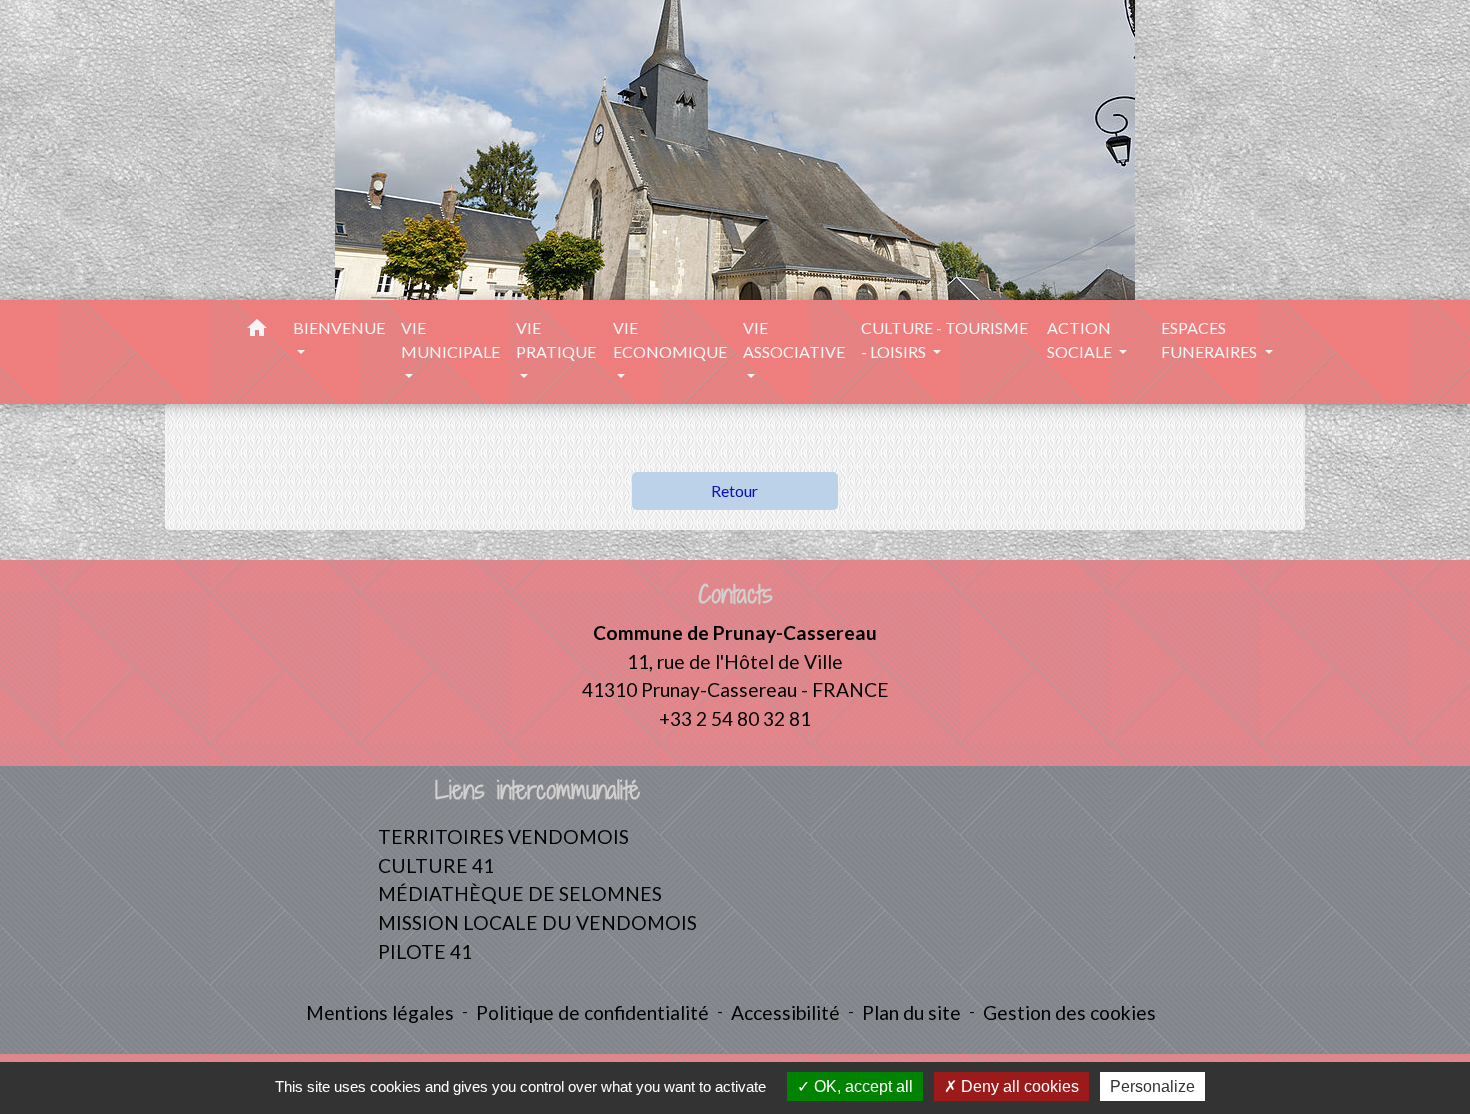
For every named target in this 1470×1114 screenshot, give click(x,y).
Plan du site (911, 1012)
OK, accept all (861, 1086)
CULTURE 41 (436, 865)
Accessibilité (785, 1012)
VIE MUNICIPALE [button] (450, 339)
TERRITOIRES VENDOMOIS (503, 836)
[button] (257, 331)
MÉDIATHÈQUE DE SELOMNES (520, 893)
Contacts (735, 594)
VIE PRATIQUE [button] (556, 339)
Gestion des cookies (1069, 1012)
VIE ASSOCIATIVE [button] (794, 339)
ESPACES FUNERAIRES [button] (1210, 339)
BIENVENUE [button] (339, 327)
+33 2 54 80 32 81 (735, 718)
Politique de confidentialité (592, 1012)
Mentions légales (380, 1012)
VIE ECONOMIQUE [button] (670, 339)
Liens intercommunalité (537, 790)
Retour (734, 490)
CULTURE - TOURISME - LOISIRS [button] (944, 339)
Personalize (1152, 1086)
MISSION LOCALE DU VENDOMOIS (537, 922)
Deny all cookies (1018, 1086)
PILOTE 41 (425, 951)
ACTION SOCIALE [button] (1081, 339)
